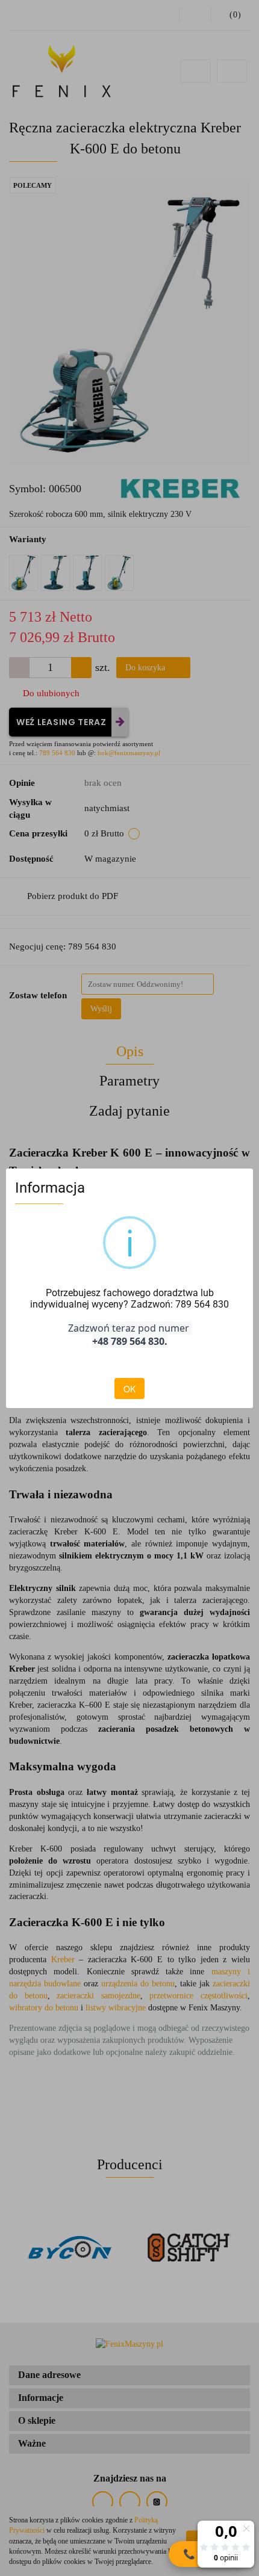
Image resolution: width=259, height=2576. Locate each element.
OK (129, 1389)
